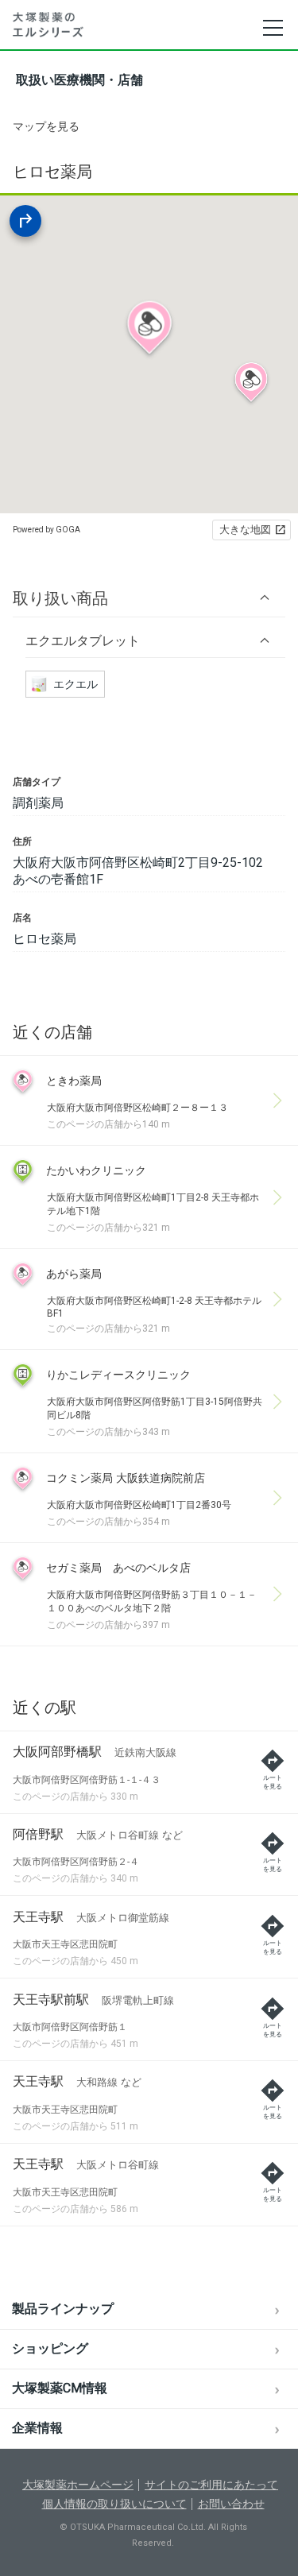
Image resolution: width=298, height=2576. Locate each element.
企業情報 (37, 2428)
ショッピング (50, 2348)
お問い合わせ (231, 2504)
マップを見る (46, 126)
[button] (149, 598)
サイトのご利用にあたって (211, 2485)
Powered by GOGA (46, 530)
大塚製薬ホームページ (78, 2485)
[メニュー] (272, 28)
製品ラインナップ (63, 2309)
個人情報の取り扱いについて (114, 2504)
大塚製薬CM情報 (60, 2388)
